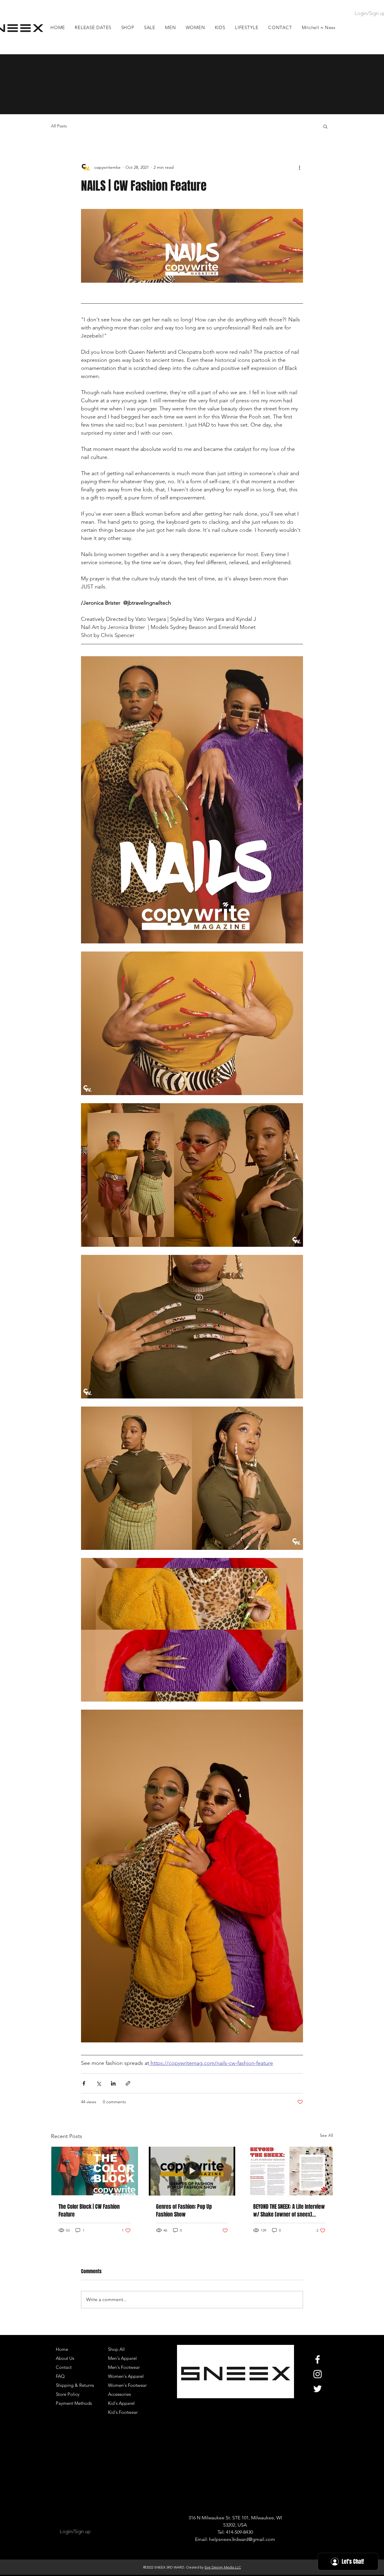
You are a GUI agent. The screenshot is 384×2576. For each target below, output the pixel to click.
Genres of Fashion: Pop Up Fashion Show (184, 2211)
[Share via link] (128, 2083)
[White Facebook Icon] (318, 2359)
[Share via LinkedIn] (113, 2083)
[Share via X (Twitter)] (99, 2083)
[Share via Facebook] (84, 2083)
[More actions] (299, 167)
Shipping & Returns (75, 2385)
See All (326, 2135)
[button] (171, 27)
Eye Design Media (219, 2567)
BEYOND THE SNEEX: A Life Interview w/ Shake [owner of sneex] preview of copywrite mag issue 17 (289, 2211)
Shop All (116, 2349)
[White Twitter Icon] (318, 2389)
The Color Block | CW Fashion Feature (89, 2211)
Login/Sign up (75, 2531)
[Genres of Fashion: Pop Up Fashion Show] (192, 2171)
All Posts (59, 126)
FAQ (60, 2376)
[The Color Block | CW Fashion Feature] (95, 2171)
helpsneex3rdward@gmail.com (242, 2539)
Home (62, 2349)
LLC (237, 2567)
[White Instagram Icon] (318, 2374)
